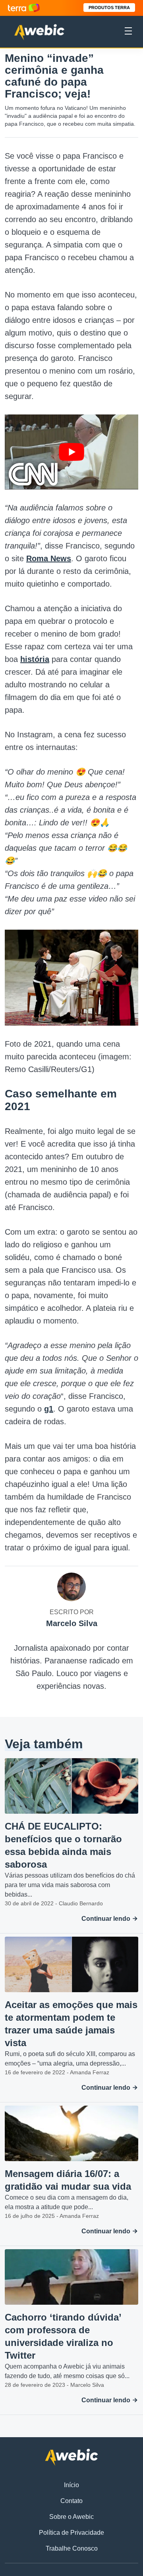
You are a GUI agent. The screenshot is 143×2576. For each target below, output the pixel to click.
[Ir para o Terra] (24, 8)
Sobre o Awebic (71, 2517)
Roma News (49, 558)
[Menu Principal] (128, 32)
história (35, 659)
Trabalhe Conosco (72, 2548)
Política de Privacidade (71, 2533)
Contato (71, 2501)
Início (71, 2485)
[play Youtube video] (71, 452)
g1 (49, 1409)
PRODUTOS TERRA (109, 8)
